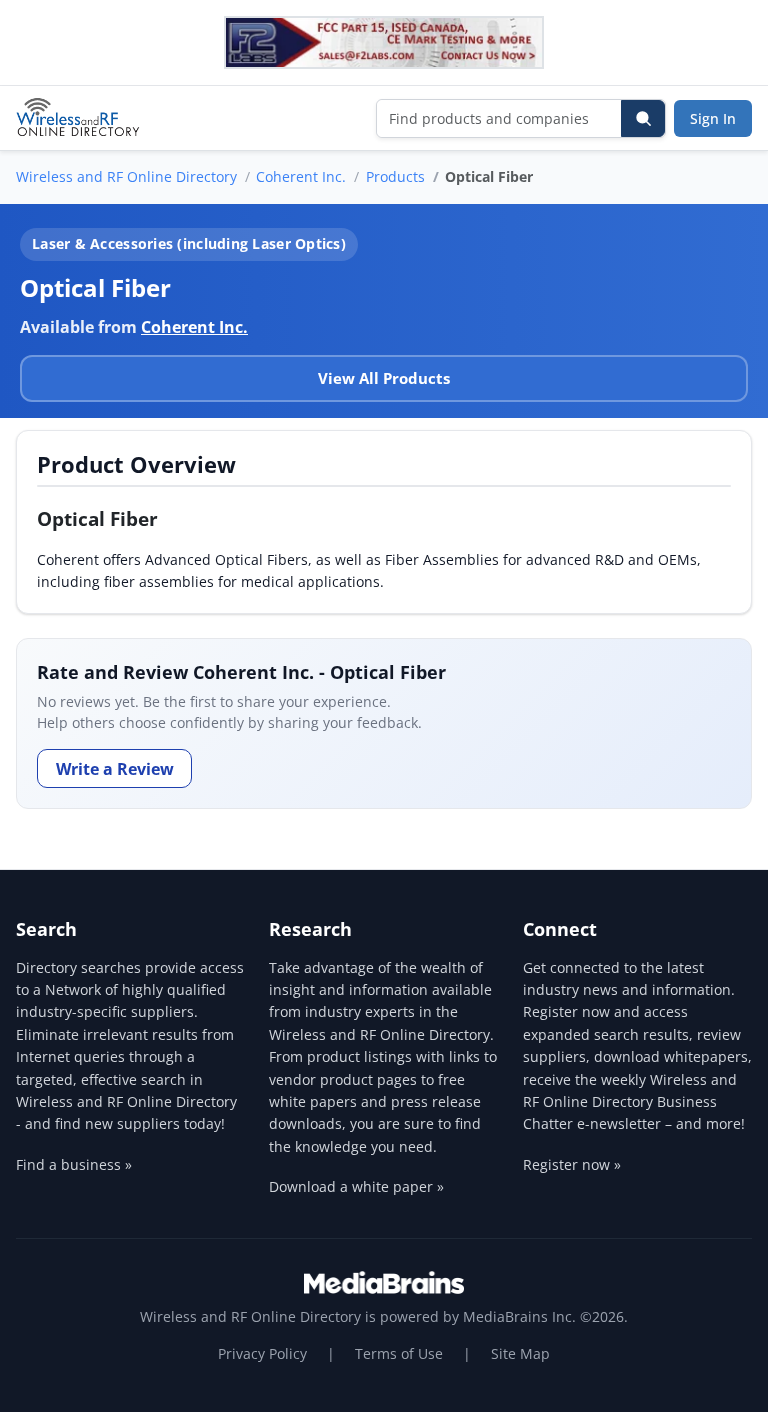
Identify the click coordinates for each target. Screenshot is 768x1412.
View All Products (384, 378)
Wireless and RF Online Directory (126, 176)
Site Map (520, 1353)
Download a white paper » (356, 1186)
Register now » (572, 1164)
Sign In (713, 118)
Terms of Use (399, 1353)
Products (395, 176)
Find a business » (74, 1164)
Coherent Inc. (301, 176)
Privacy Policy (262, 1353)
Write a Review (115, 769)
